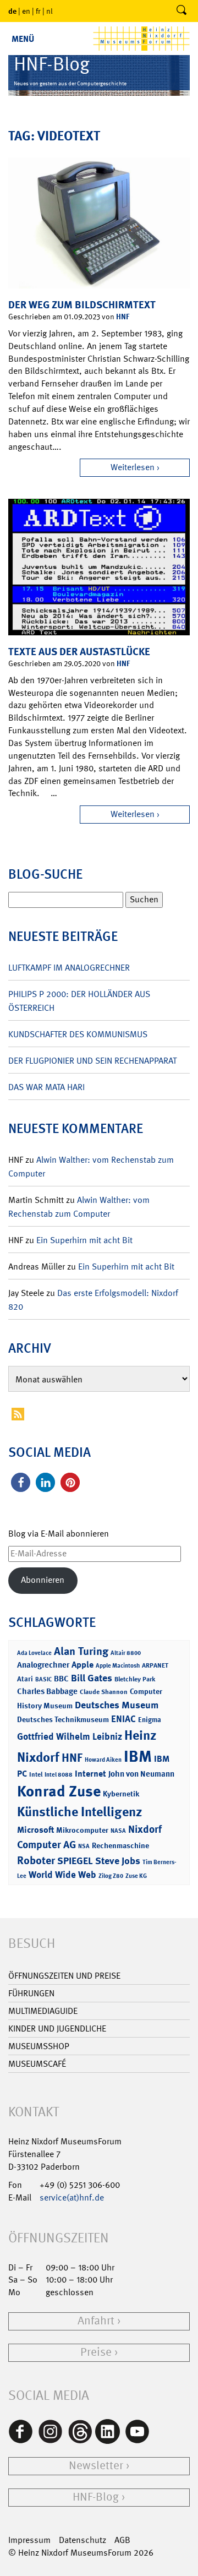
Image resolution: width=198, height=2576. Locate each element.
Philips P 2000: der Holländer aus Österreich (79, 1001)
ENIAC (123, 1719)
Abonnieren (43, 1580)
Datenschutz (82, 2540)
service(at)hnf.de (72, 2198)
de (12, 11)
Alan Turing (81, 1651)
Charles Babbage (47, 1691)
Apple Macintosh (118, 1666)
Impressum (29, 2540)
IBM (138, 1756)
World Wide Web (62, 1875)
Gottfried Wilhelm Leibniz (70, 1736)
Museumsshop (39, 2046)
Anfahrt (96, 2321)
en (26, 11)
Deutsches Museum (117, 1705)
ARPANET (155, 1665)
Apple (82, 1665)
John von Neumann (141, 1774)
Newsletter (96, 2466)
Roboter (36, 1860)
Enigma (150, 1720)
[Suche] (182, 11)
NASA (118, 1831)
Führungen (31, 1993)
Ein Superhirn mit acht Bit (84, 1240)
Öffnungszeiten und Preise (64, 1976)
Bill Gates (92, 1678)
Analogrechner (43, 1665)
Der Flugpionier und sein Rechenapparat (92, 1061)
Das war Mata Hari (46, 1087)
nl (50, 11)
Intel (36, 1774)
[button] (21, 1482)
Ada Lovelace (34, 1653)
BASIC (43, 1679)
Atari (25, 1679)
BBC (61, 1679)
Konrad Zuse (59, 1791)
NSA (84, 1846)
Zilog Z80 (111, 1876)
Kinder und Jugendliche (57, 2028)
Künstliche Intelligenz (80, 1812)
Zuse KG (136, 1876)
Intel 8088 (59, 1775)
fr (38, 11)
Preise (96, 2352)
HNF (123, 316)
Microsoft (35, 1830)
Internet (90, 1774)
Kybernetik (121, 1793)
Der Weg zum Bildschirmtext (82, 305)
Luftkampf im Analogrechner (69, 968)
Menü (23, 39)
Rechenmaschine (120, 1845)
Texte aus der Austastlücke (79, 652)
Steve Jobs (118, 1861)
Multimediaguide (43, 2011)
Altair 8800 (126, 1653)
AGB (122, 2540)
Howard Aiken (103, 1760)
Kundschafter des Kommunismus (78, 1034)
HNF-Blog (96, 2497)
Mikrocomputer (82, 1830)
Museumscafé (37, 2064)
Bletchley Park (135, 1679)
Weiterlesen (133, 467)
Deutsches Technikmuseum (63, 1719)
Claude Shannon (104, 1692)
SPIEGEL (75, 1861)
